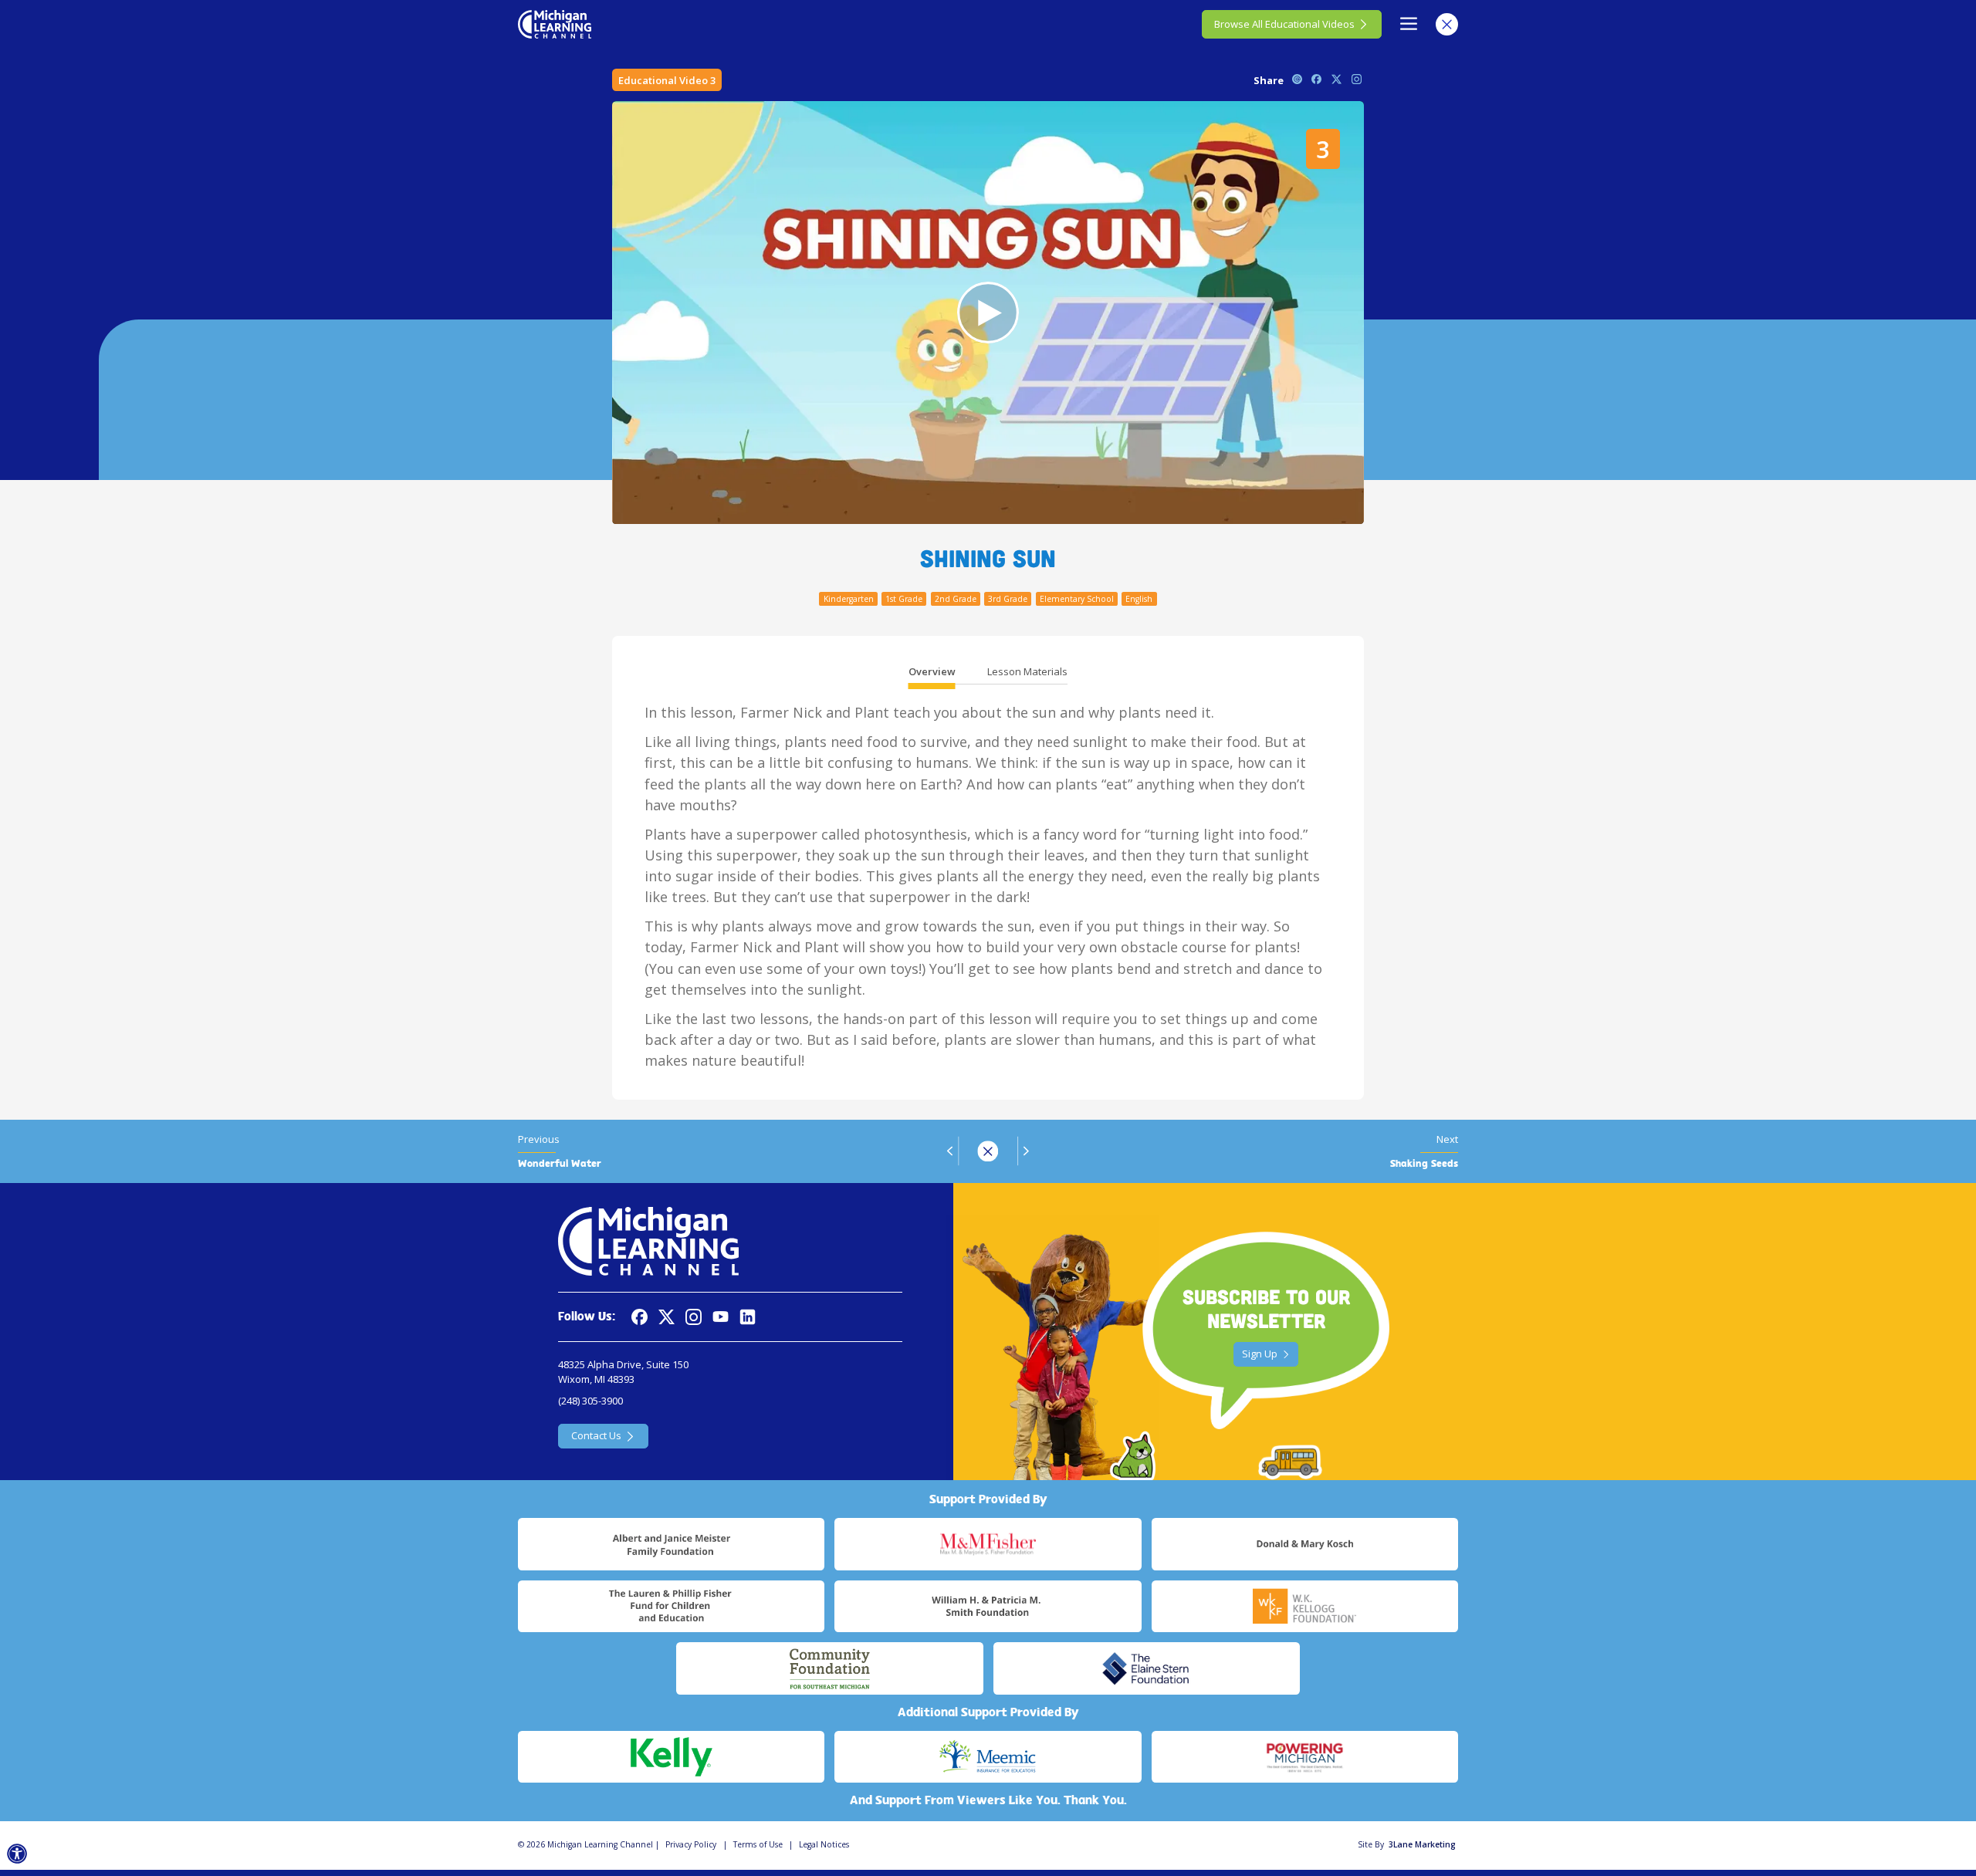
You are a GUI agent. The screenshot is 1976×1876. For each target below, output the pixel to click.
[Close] (1447, 24)
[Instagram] (694, 1317)
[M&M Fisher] (988, 1544)
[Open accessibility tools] (17, 1854)
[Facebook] (639, 1317)
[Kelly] (671, 1757)
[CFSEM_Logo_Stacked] (829, 1668)
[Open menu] (1409, 24)
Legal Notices (824, 1844)
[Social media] (721, 1317)
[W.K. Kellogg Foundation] (1305, 1607)
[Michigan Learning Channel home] (555, 24)
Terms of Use (758, 1844)
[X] (667, 1317)
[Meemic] (988, 1757)
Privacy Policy (691, 1844)
